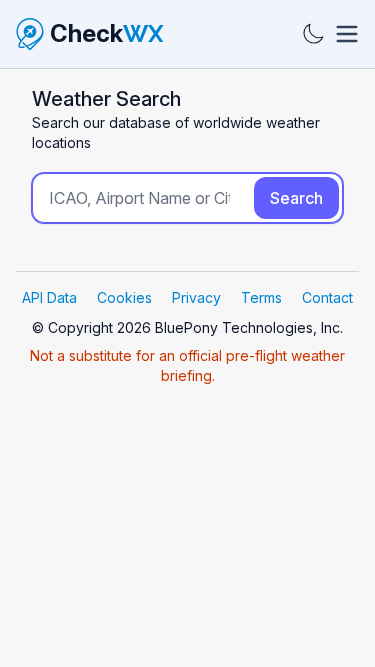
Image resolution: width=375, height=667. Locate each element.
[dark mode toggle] (313, 34)
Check (107, 33)
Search (296, 198)
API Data (49, 297)
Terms (261, 297)
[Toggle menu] (347, 34)
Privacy (196, 297)
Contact (327, 297)
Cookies (124, 297)
